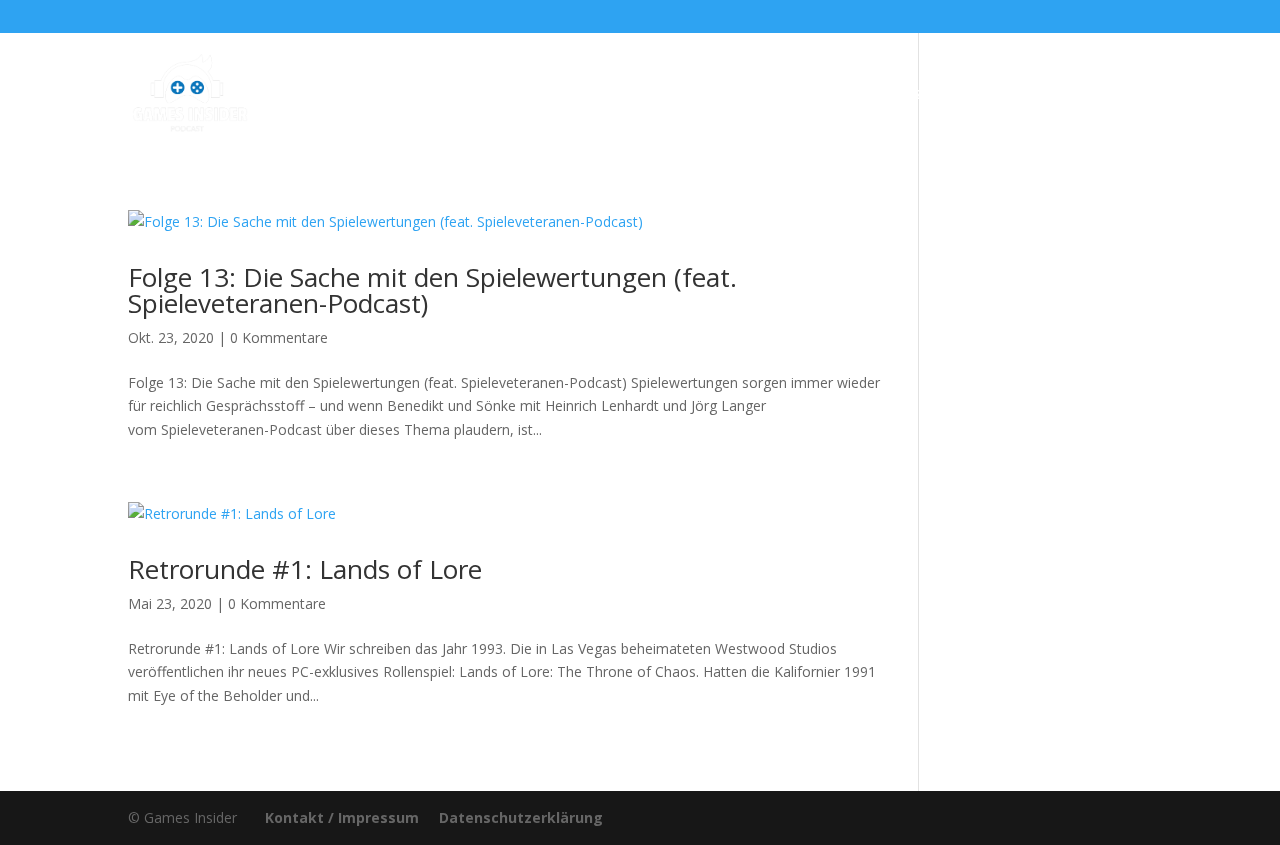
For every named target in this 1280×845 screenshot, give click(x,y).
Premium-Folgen (629, 95)
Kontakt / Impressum (342, 817)
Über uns (774, 95)
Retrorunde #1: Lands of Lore (305, 569)
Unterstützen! (891, 95)
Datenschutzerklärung (521, 817)
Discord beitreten (1042, 95)
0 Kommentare (279, 337)
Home (367, 95)
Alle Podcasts (468, 95)
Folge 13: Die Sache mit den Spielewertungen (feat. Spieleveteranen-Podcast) (432, 290)
